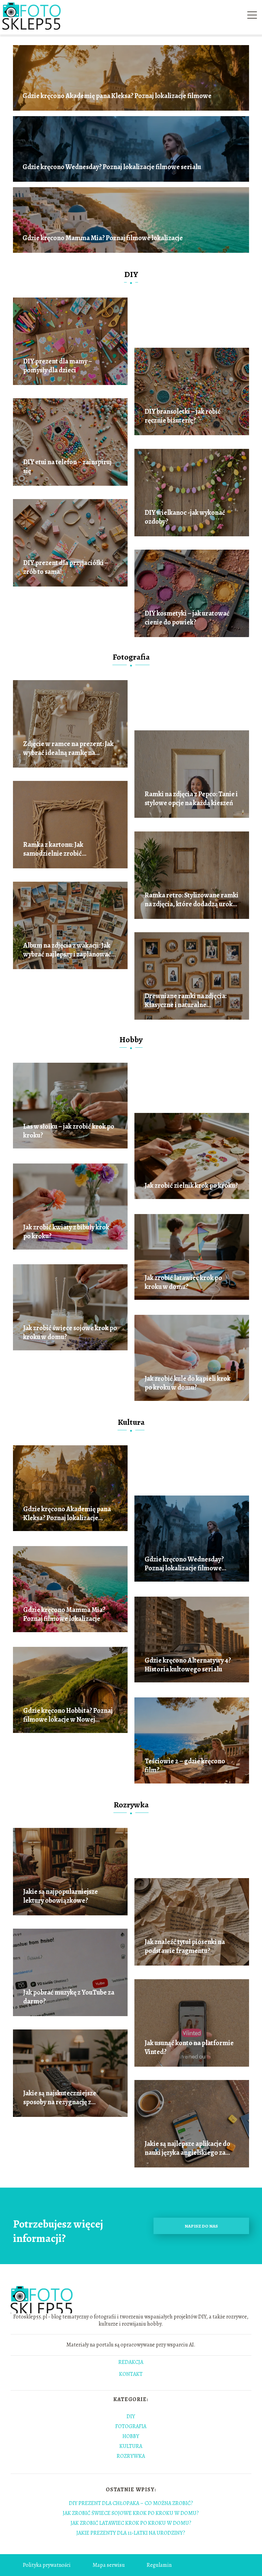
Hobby (131, 1039)
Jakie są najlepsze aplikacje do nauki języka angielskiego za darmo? (187, 2148)
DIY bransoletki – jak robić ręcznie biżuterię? (183, 416)
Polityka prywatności (47, 2565)
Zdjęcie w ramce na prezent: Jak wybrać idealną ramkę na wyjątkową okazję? (68, 748)
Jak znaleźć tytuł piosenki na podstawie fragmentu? (185, 1946)
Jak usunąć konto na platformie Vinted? (189, 2048)
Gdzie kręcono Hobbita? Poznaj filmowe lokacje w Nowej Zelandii (68, 1715)
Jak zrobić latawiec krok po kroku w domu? (183, 1282)
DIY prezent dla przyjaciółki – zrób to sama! (66, 567)
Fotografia (131, 657)
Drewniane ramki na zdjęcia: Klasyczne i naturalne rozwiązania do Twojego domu (189, 1001)
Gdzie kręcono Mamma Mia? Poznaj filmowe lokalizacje (103, 238)
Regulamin (159, 2565)
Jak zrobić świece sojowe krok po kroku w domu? (70, 1333)
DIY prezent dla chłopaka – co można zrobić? (131, 2503)
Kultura (131, 1422)
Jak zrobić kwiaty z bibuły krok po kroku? (66, 1232)
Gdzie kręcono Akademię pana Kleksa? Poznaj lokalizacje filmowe (117, 96)
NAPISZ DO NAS (201, 2226)
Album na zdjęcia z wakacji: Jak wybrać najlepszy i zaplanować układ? (67, 950)
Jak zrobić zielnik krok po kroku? (191, 1186)
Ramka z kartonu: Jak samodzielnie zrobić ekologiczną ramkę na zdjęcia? (67, 849)
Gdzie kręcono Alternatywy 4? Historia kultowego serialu (188, 1665)
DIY (131, 274)
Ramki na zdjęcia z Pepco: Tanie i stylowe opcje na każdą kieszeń (191, 799)
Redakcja (131, 2363)
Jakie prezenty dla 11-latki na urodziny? (131, 2533)
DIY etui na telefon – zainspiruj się (67, 467)
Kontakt (131, 2374)
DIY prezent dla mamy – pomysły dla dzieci (58, 366)
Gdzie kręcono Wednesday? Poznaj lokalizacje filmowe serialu (112, 167)
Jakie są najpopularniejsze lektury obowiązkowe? (61, 1896)
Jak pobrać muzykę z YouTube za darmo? (69, 1997)
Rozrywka (131, 1805)
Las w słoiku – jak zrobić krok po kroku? (69, 1131)
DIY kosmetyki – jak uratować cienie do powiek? (187, 618)
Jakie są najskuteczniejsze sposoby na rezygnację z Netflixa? (60, 2098)
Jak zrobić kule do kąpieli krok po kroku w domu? (188, 1383)
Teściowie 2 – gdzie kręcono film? (185, 1766)
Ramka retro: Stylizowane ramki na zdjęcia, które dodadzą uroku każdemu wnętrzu (192, 900)
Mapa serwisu (109, 2565)
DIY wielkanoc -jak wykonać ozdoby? (185, 517)
